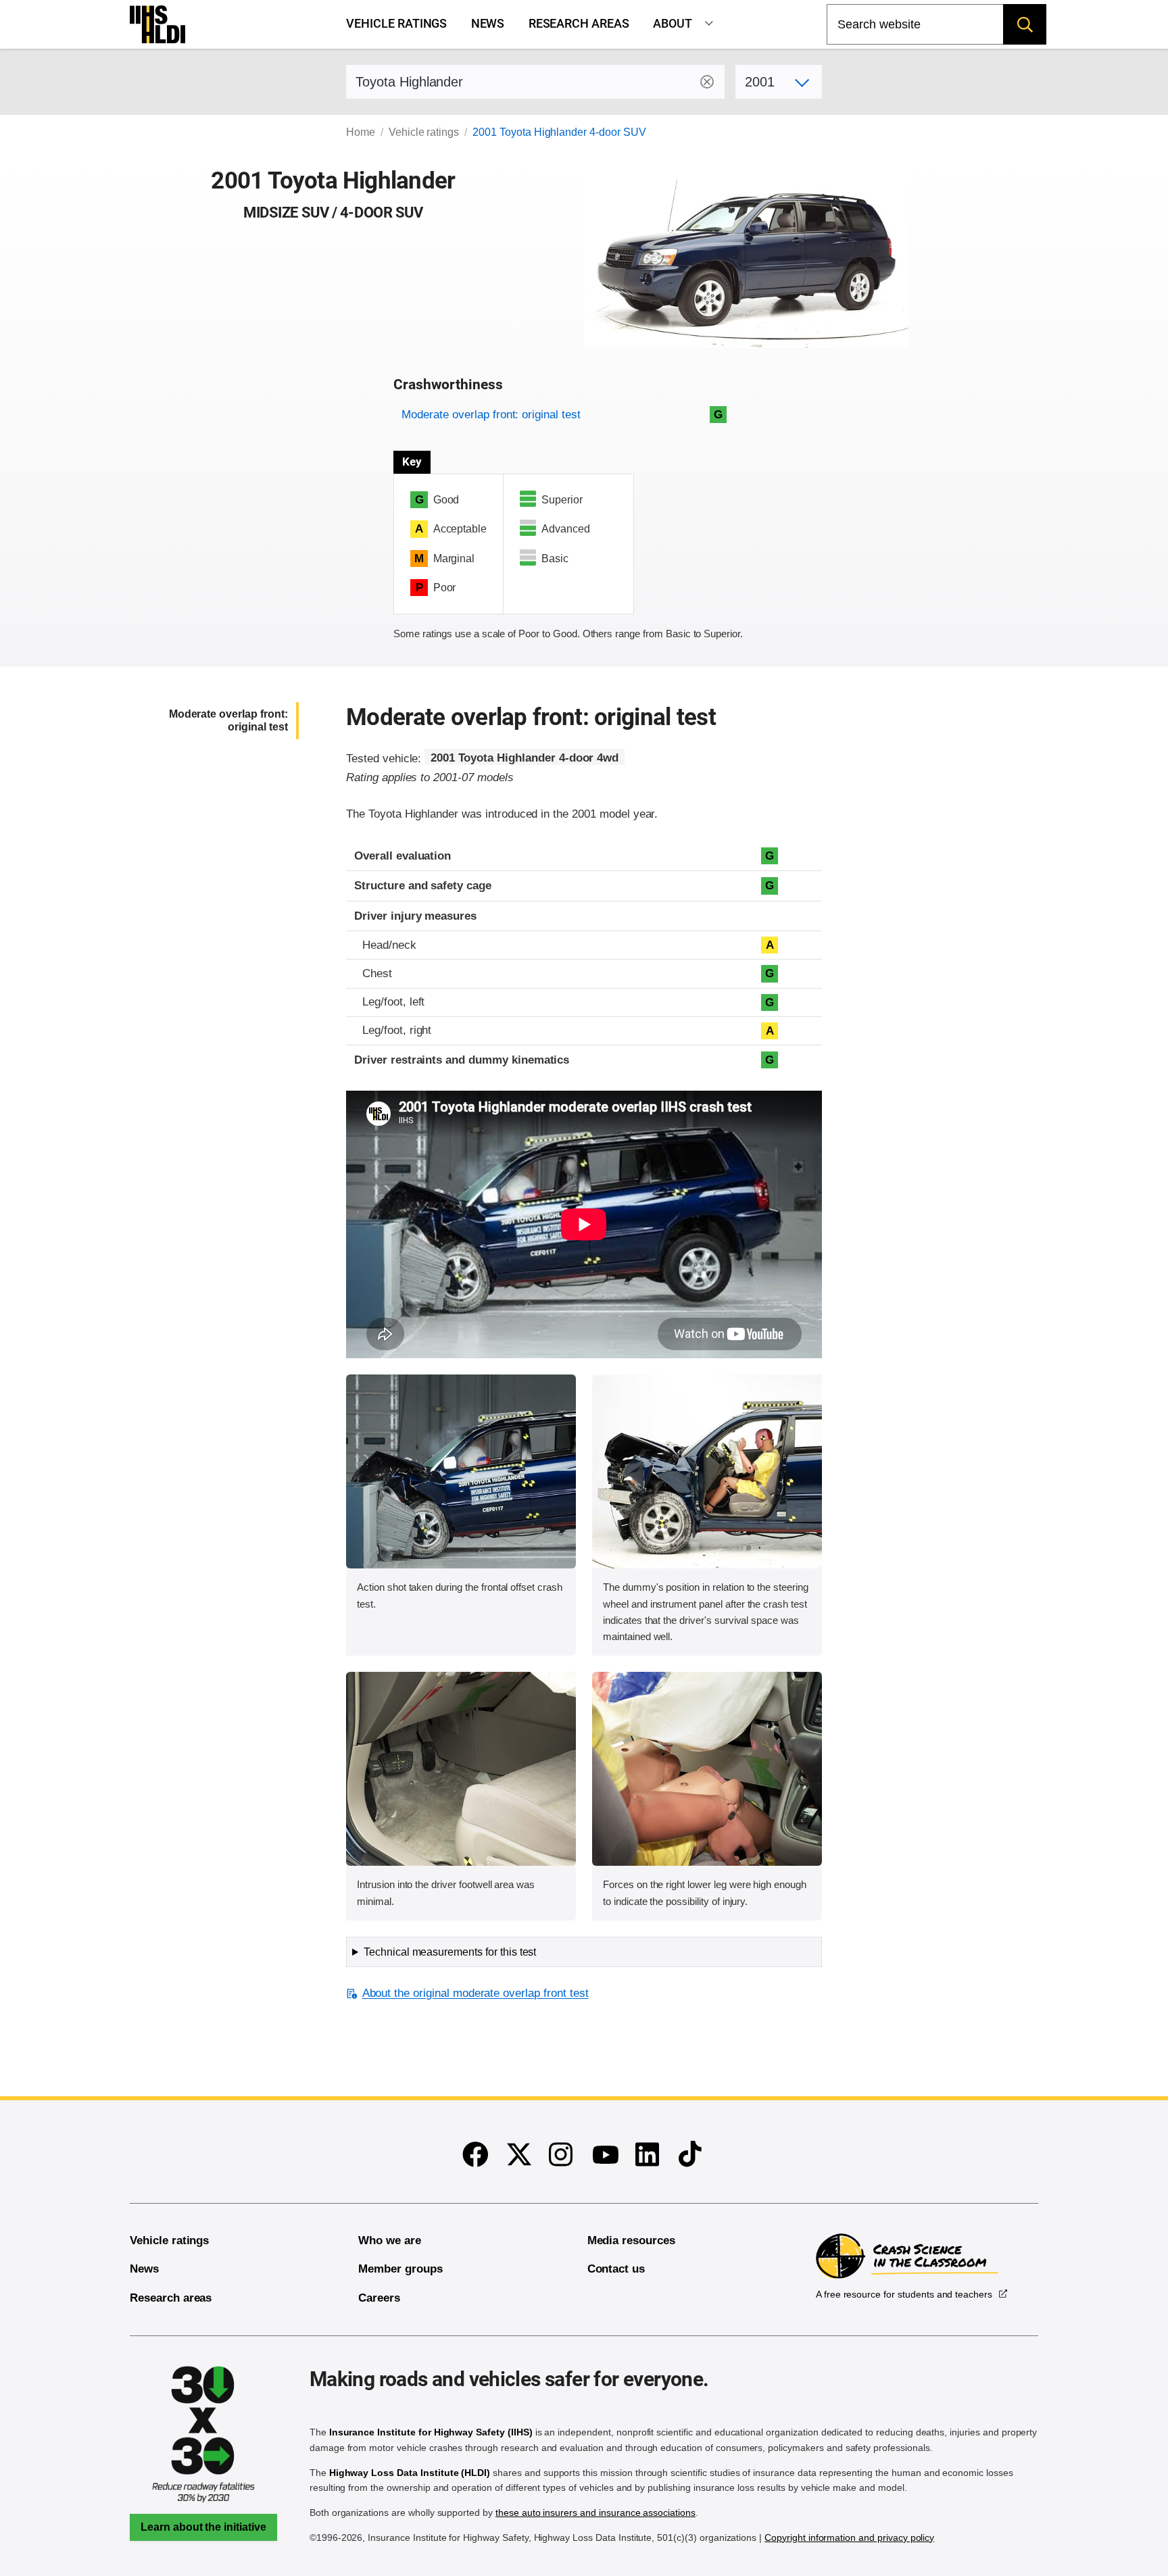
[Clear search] (707, 82)
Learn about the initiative (203, 2527)
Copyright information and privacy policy (849, 2537)
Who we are (390, 2240)
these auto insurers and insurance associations (595, 2512)
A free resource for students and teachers (904, 2294)
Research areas (579, 24)
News (488, 24)
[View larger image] (461, 1471)
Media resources (631, 2240)
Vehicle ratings (396, 24)
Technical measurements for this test (450, 1952)
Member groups (400, 2269)
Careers (379, 2298)
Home (361, 132)
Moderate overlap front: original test (491, 415)
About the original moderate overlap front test (475, 1993)
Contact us (616, 2269)
